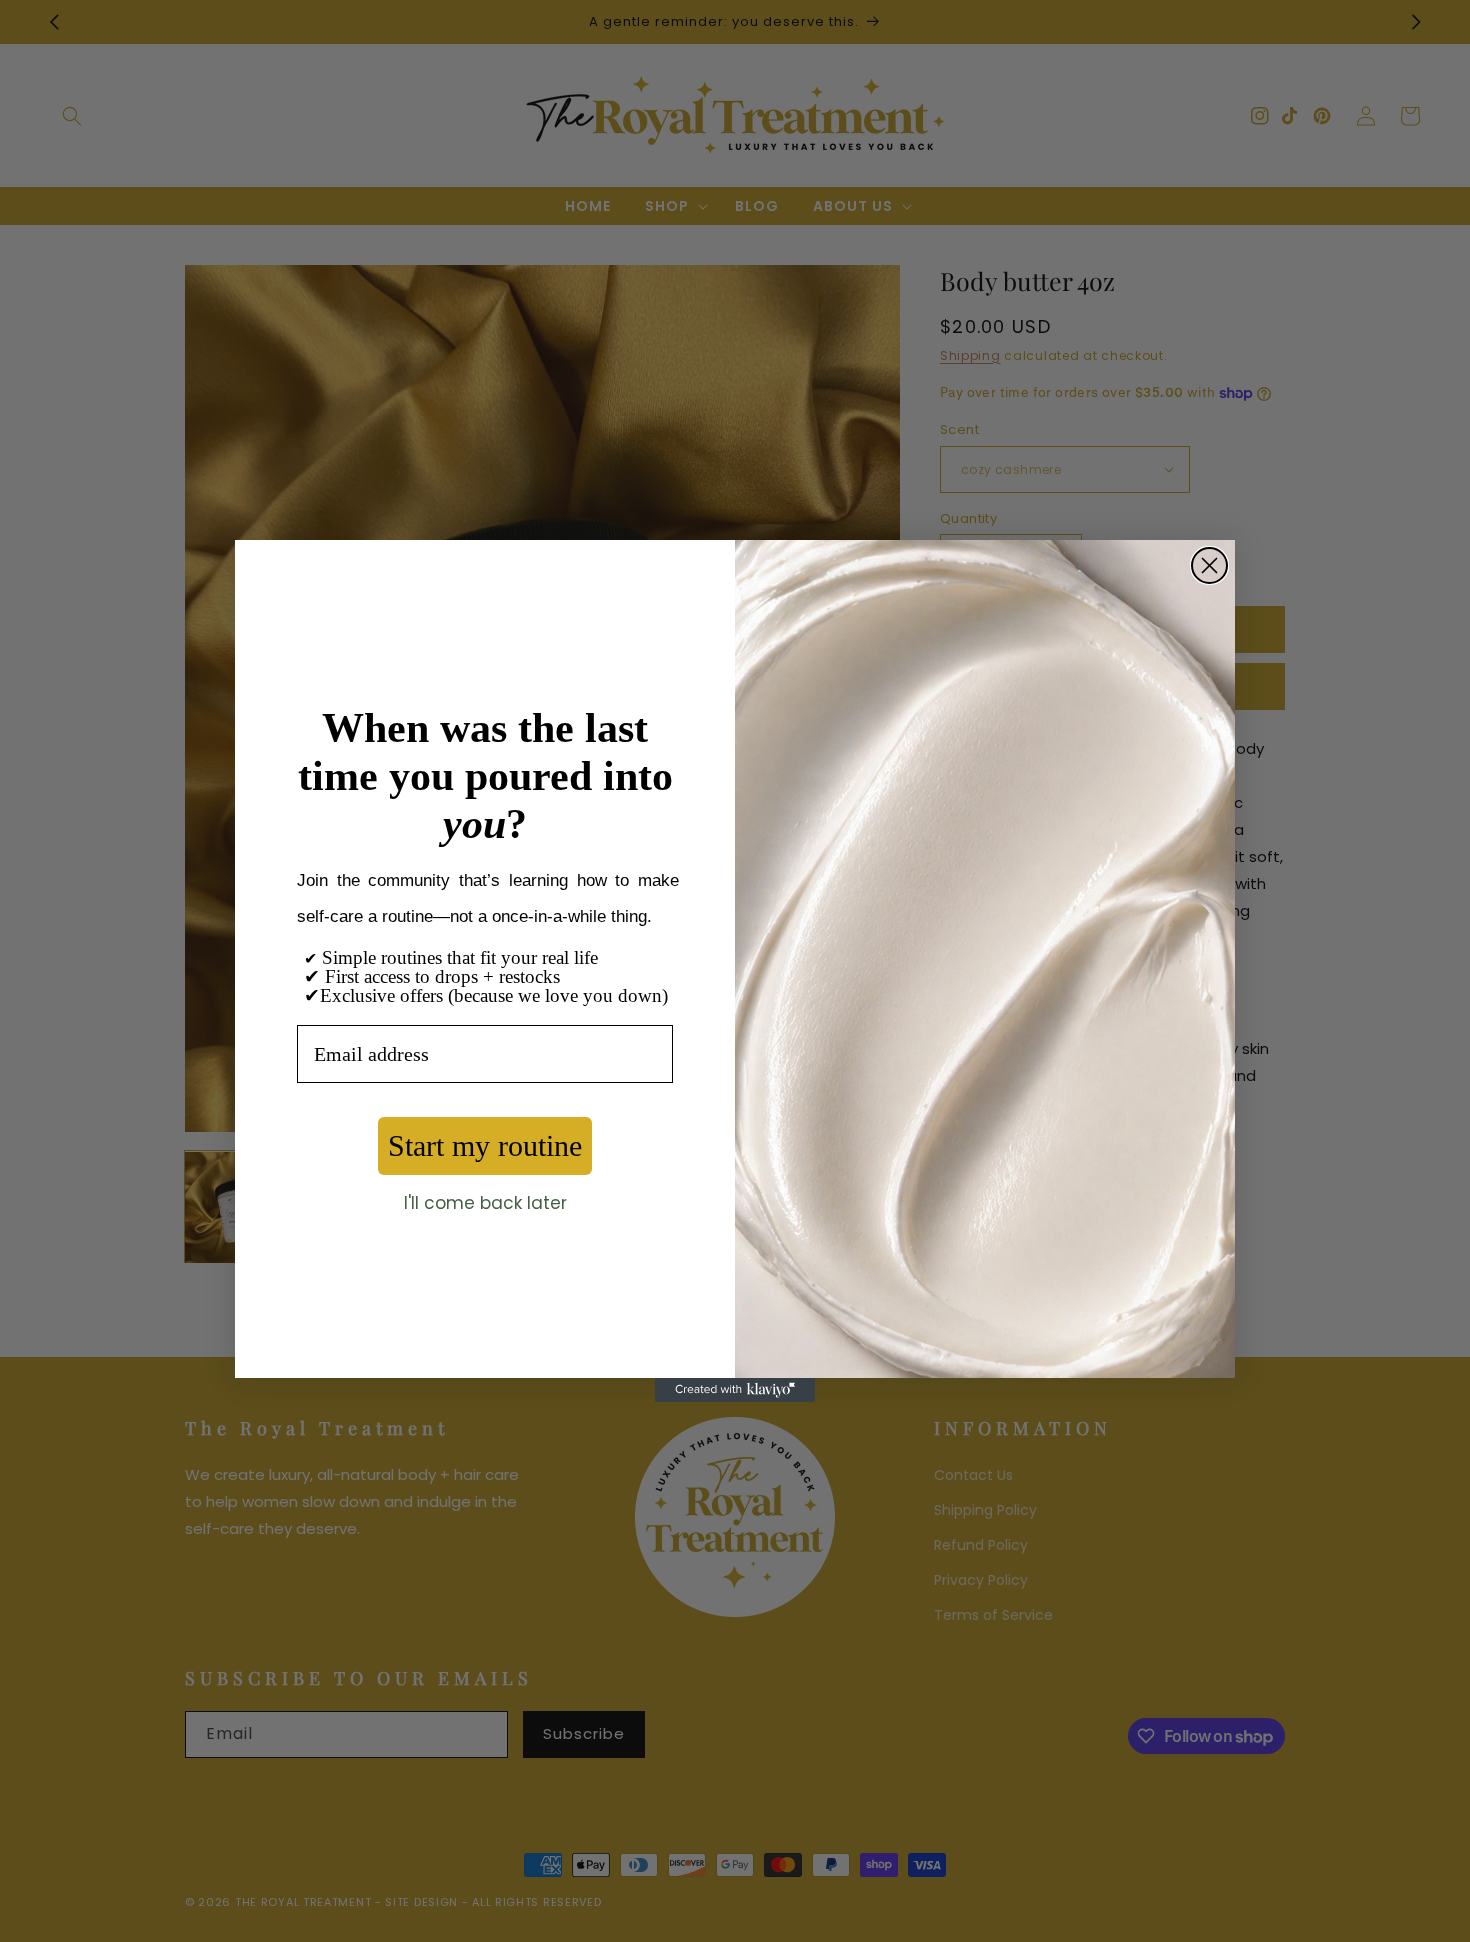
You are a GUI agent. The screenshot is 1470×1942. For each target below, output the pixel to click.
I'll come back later (485, 1203)
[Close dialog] (1209, 565)
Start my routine (485, 1145)
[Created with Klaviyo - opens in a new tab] (735, 1390)
